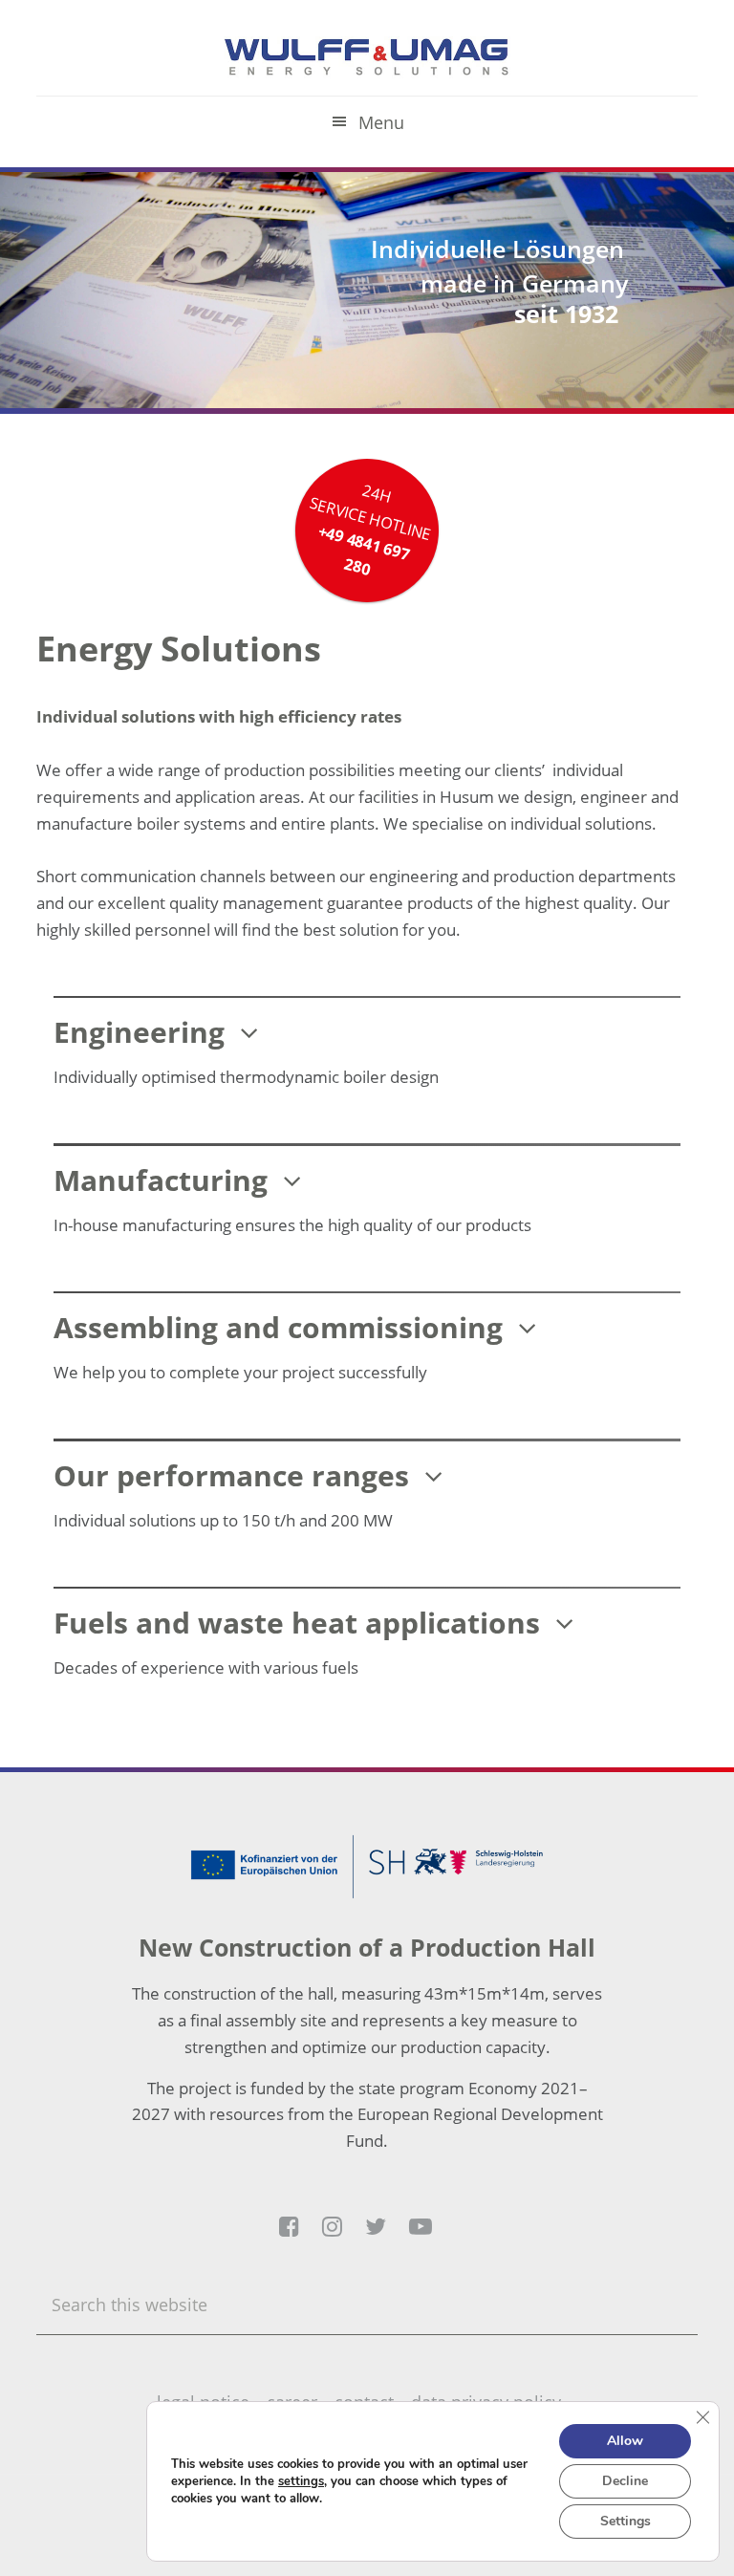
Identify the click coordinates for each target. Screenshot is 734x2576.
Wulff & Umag (367, 57)
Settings (626, 2521)
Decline (625, 2481)
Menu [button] (381, 122)
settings (301, 2481)
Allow (625, 2441)
